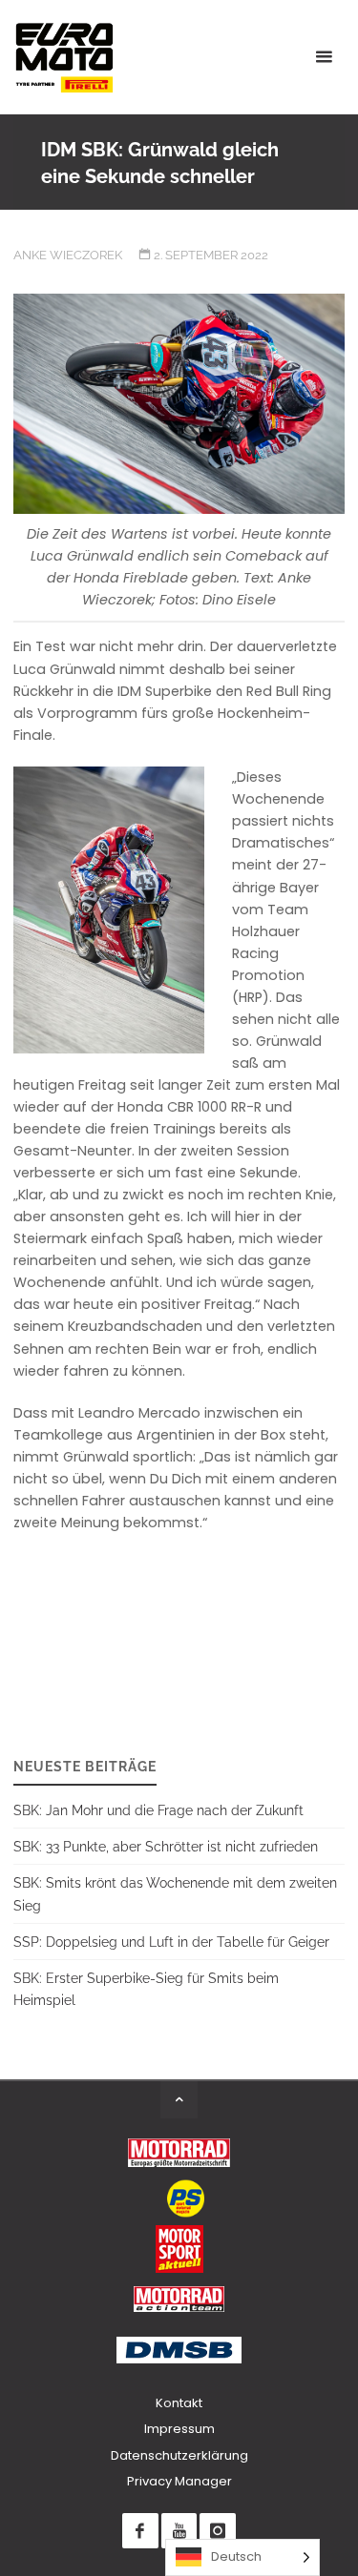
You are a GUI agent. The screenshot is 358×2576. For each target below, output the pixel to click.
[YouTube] (179, 2531)
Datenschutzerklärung (179, 2455)
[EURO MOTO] (64, 57)
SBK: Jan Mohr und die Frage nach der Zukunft (158, 1810)
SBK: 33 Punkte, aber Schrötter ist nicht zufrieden (166, 1846)
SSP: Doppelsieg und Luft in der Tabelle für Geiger (171, 1942)
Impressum (179, 2429)
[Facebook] (140, 2531)
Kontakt (179, 2403)
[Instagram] (217, 2531)
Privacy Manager (179, 2481)
